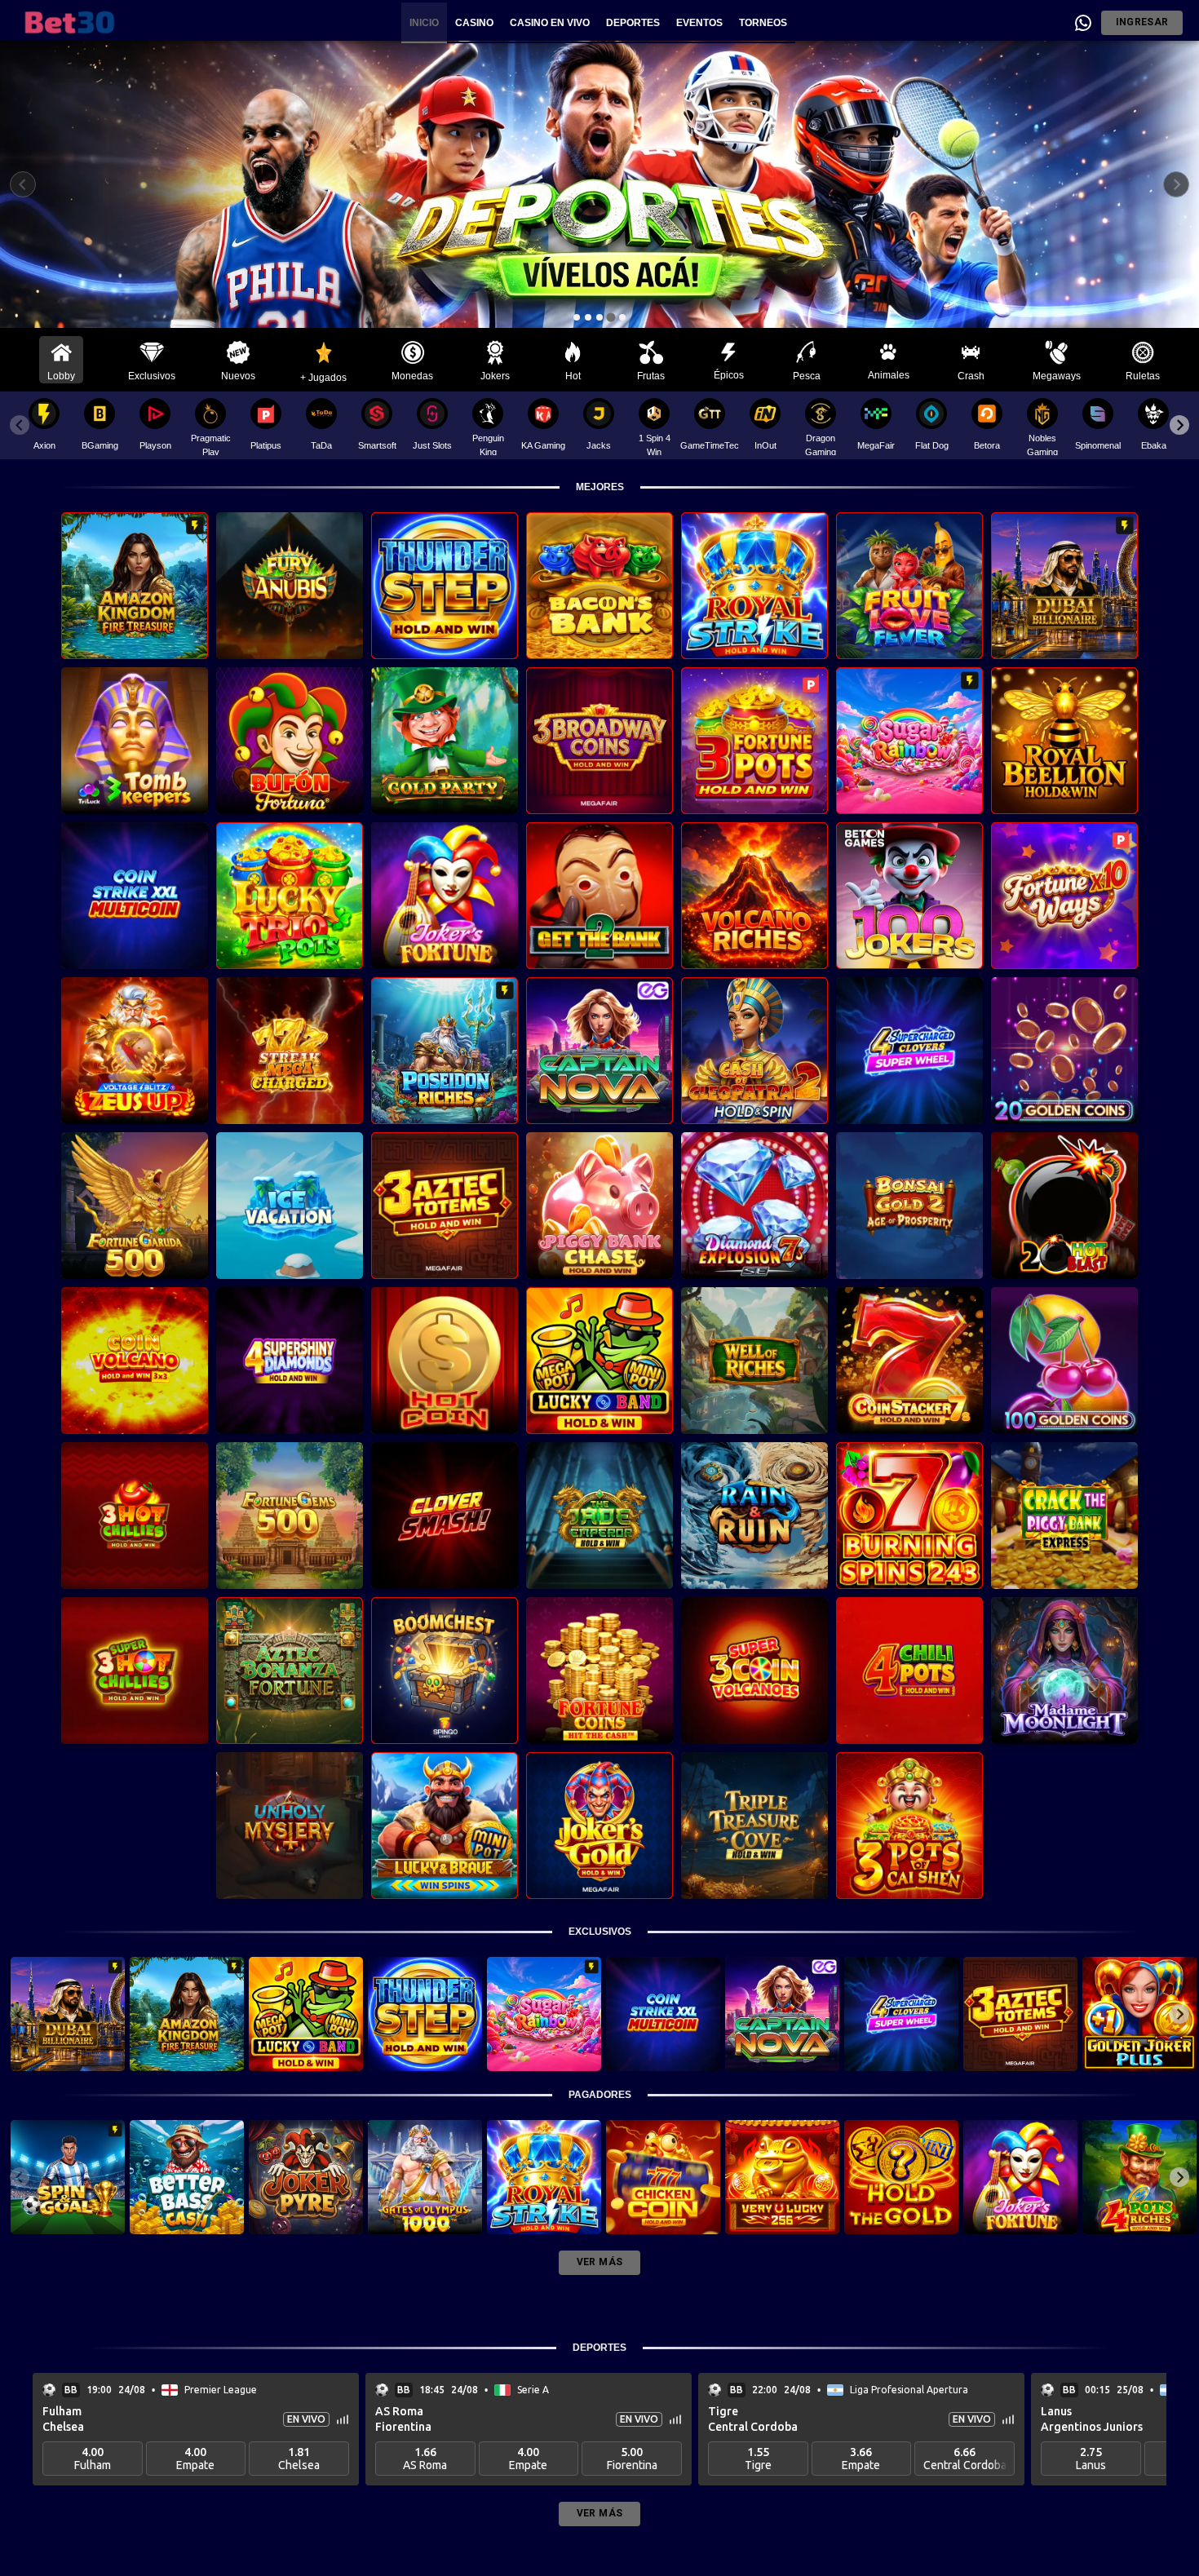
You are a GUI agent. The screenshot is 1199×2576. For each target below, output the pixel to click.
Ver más (599, 2262)
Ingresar (1142, 22)
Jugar (135, 597)
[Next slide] (1179, 425)
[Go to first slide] (1176, 184)
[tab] (577, 317)
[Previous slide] (23, 184)
